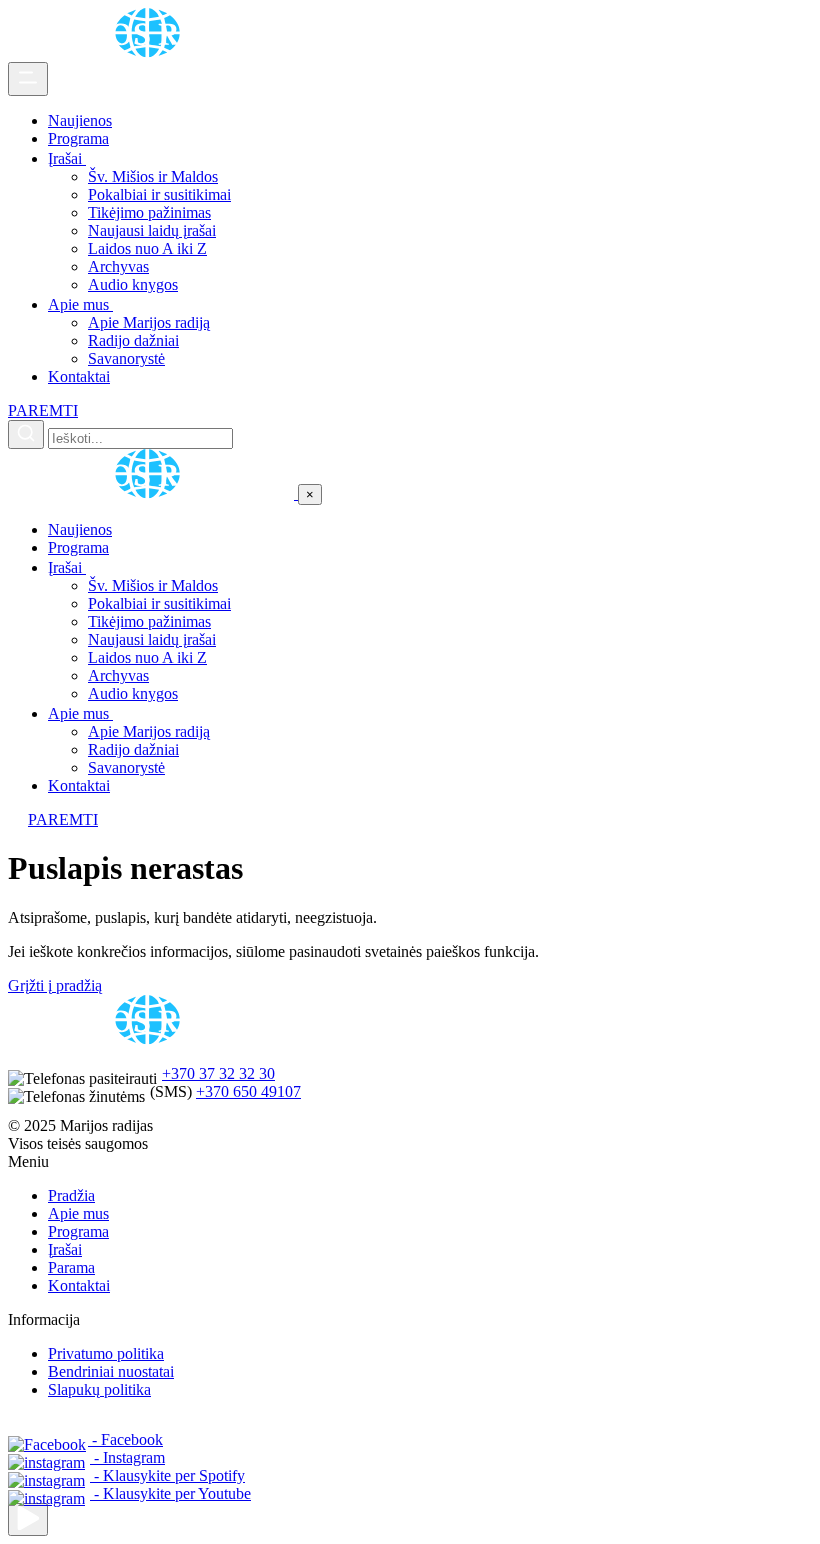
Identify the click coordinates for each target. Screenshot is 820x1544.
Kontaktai (79, 376)
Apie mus (80, 304)
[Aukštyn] (28, 1519)
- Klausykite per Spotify (167, 1475)
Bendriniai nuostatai (111, 1371)
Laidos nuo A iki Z (147, 248)
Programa (78, 138)
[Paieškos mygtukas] (26, 434)
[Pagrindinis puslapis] (151, 52)
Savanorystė (126, 358)
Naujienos (80, 120)
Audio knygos (133, 284)
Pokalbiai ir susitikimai (159, 194)
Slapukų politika (99, 1389)
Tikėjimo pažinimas (149, 212)
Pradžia (71, 1195)
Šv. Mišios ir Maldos (153, 176)
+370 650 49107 (248, 1091)
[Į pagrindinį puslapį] (153, 493)
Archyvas (118, 266)
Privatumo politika (106, 1353)
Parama (71, 1267)
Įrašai (67, 158)
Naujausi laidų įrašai (152, 230)
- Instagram (127, 1457)
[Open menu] (28, 79)
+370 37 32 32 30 (218, 1073)
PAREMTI (43, 410)
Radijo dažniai (133, 340)
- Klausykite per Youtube (170, 1493)
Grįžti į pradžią (55, 985)
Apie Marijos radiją (149, 322)
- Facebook (125, 1439)
